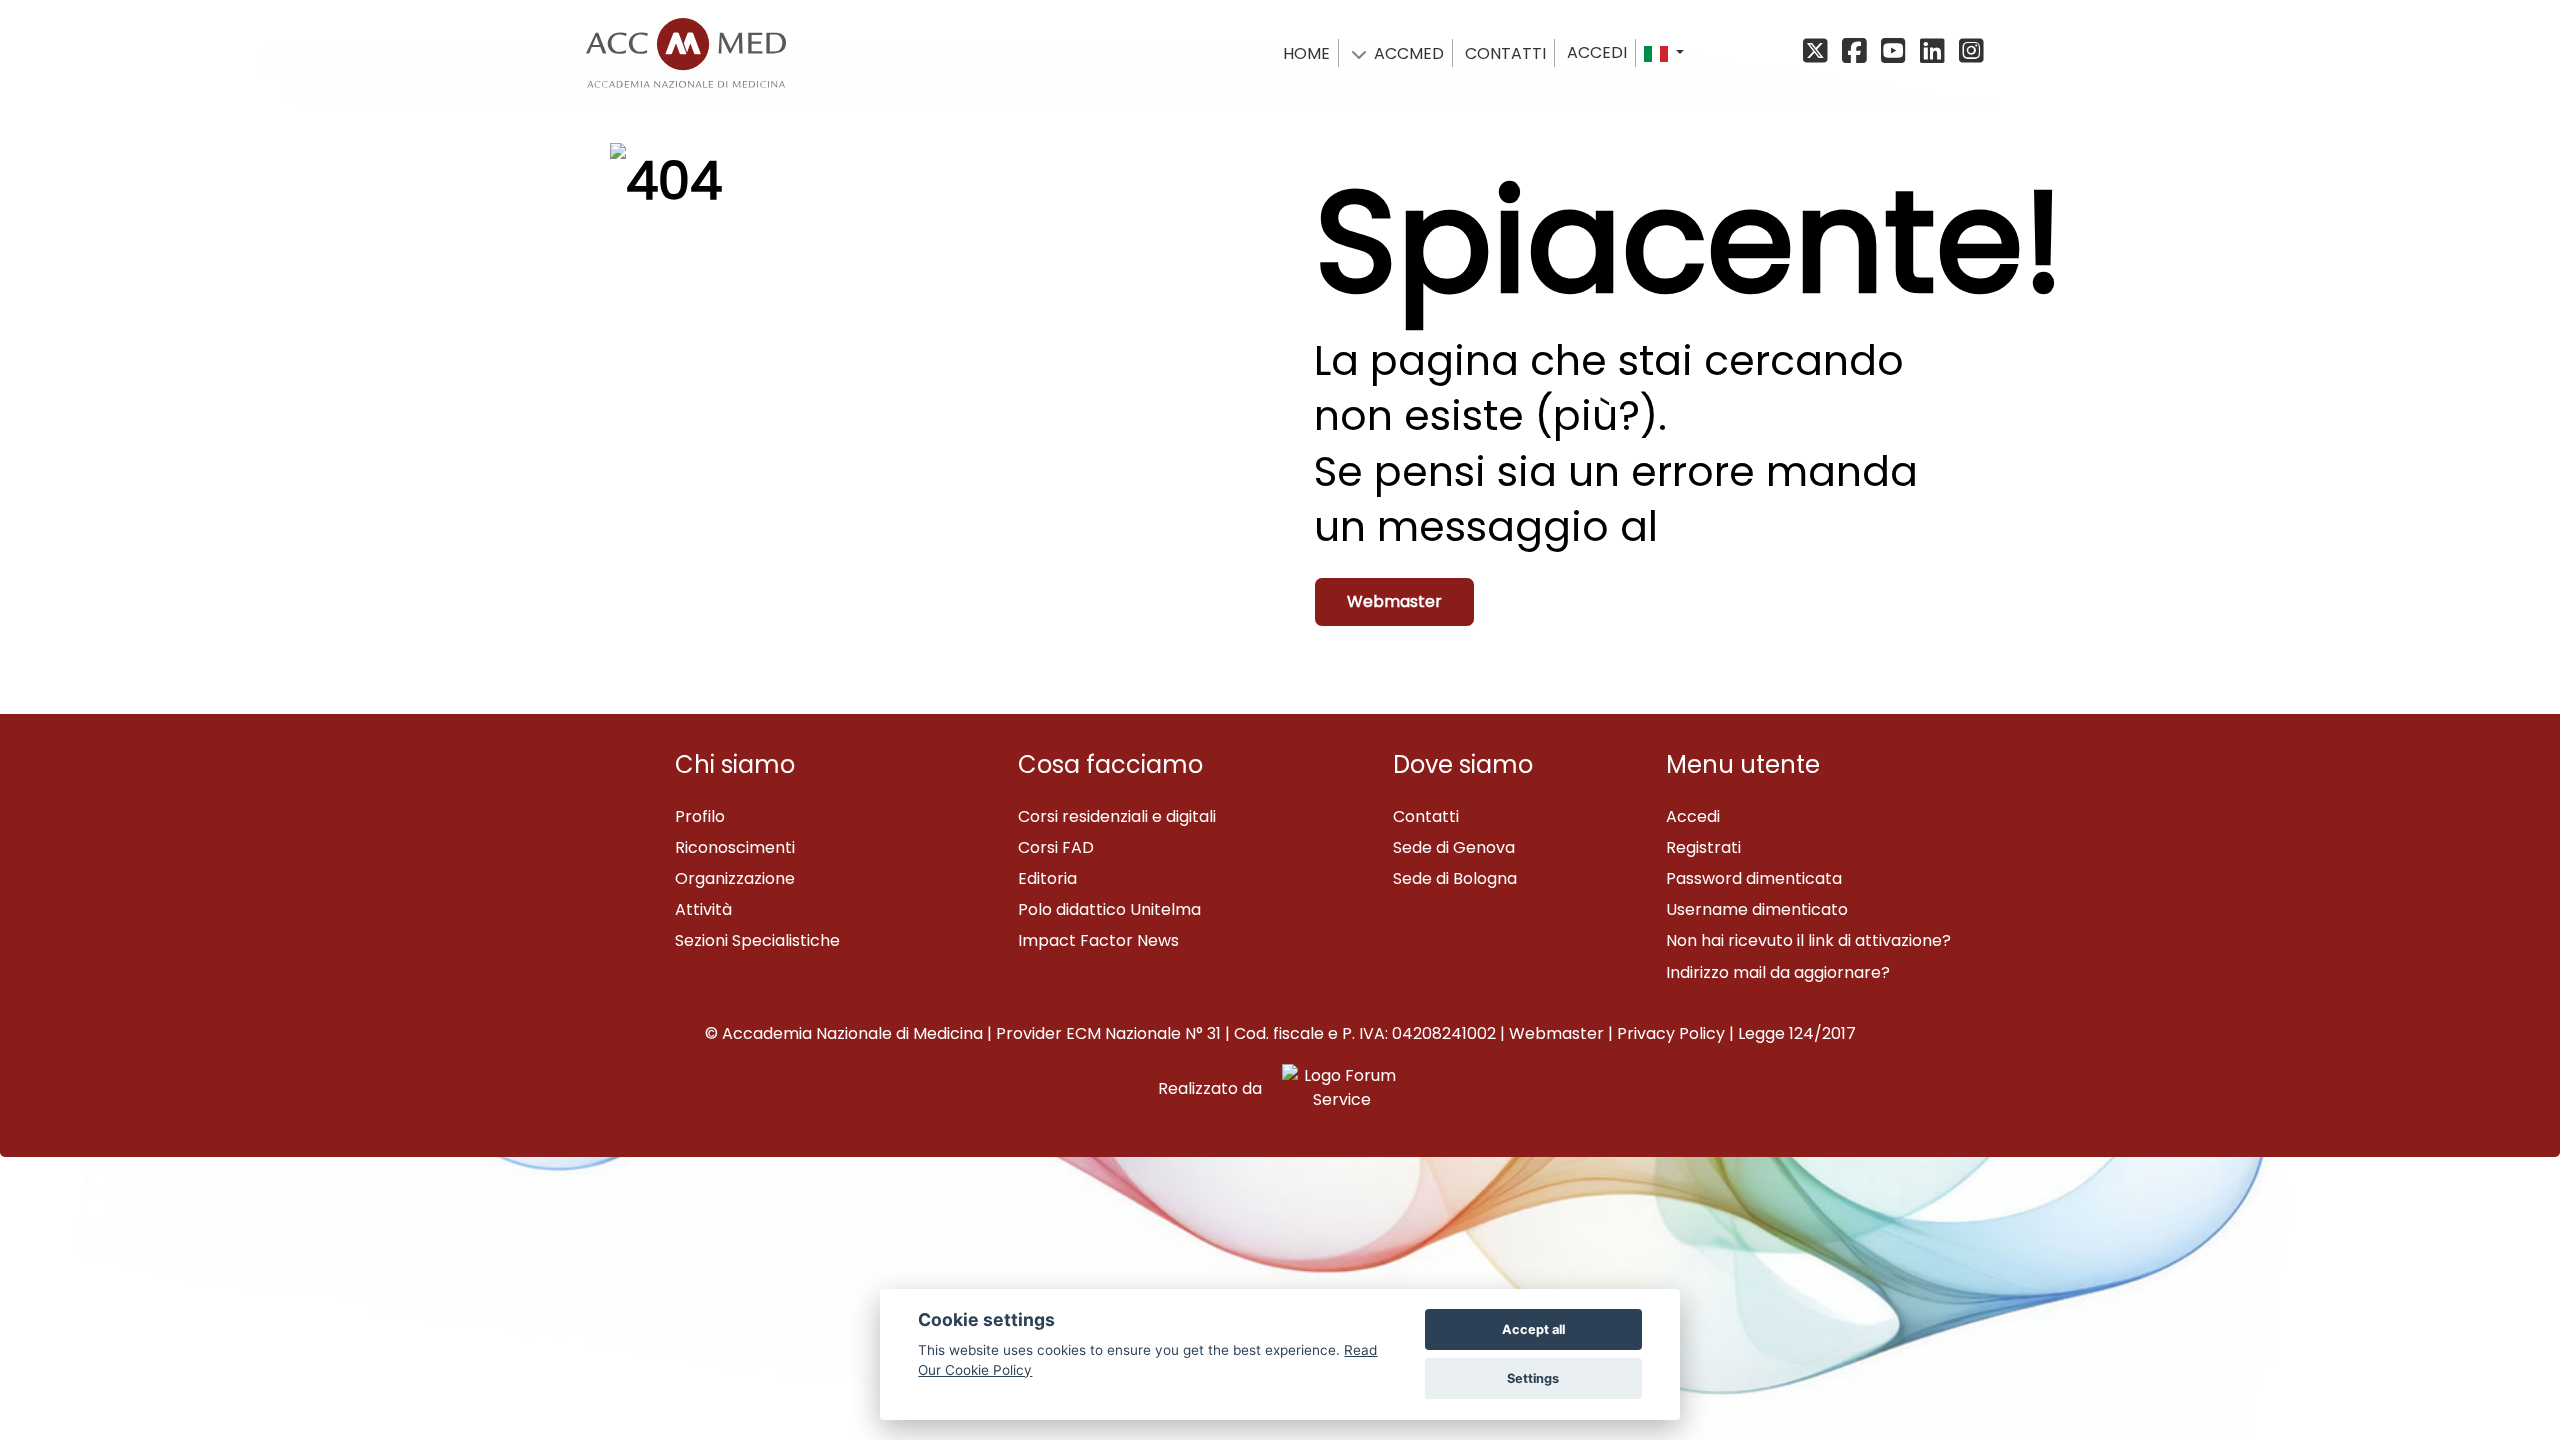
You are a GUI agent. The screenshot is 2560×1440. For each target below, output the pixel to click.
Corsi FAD (1056, 847)
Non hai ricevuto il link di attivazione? (1808, 940)
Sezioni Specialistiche (757, 940)
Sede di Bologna (1455, 878)
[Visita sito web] (1334, 1088)
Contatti (1426, 816)
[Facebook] (1857, 52)
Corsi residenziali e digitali (1117, 816)
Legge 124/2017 (1797, 1033)
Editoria (1047, 878)
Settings (1533, 1378)
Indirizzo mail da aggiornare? (1778, 972)
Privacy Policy (1671, 1033)
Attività (703, 909)
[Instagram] (1969, 52)
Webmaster (1394, 601)
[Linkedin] (1935, 52)
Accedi (1597, 52)
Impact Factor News (1098, 940)
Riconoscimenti (735, 847)
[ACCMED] (686, 49)
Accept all (1533, 1329)
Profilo (700, 816)
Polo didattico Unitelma (1109, 909)
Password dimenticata (1754, 878)
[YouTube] (1896, 52)
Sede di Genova (1454, 847)
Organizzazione (735, 878)
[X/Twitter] (1820, 52)
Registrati (1703, 847)
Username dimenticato (1757, 909)
